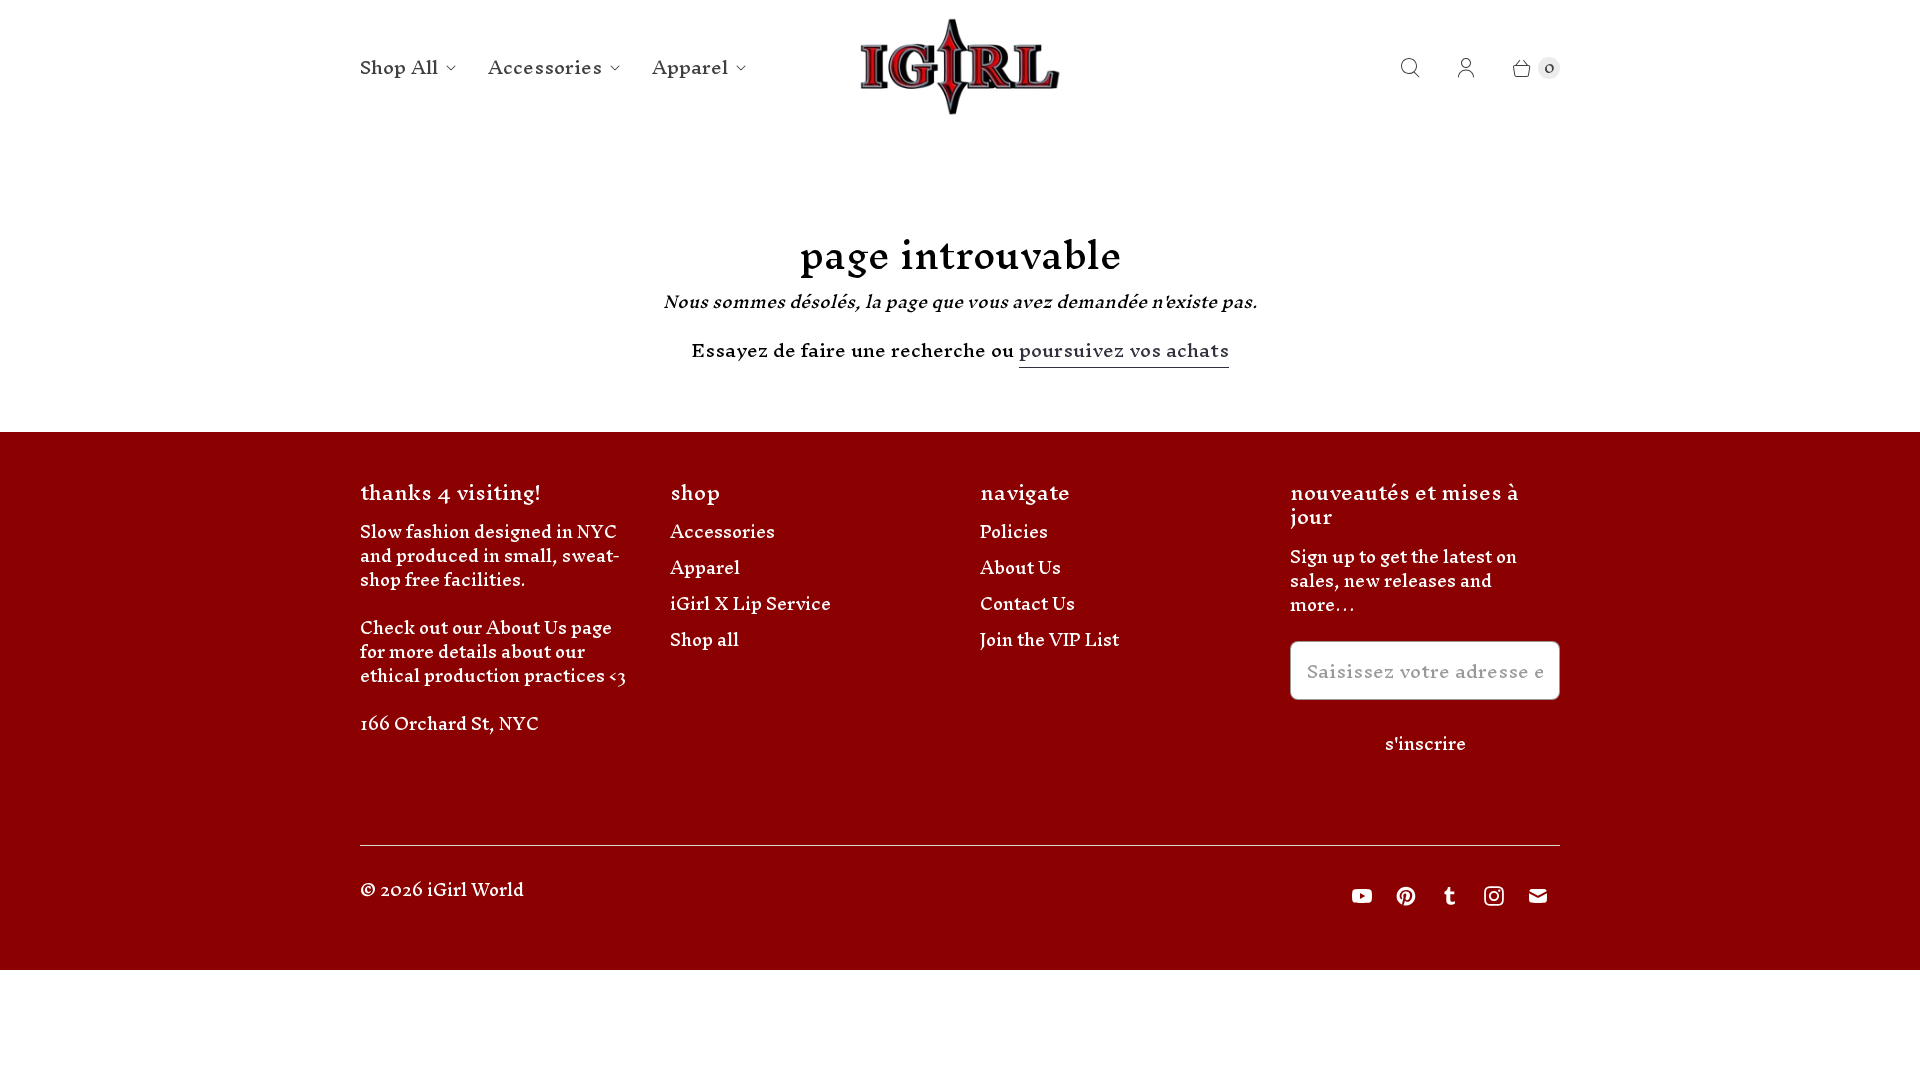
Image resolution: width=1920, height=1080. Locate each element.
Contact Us (1027, 603)
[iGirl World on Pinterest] (1406, 896)
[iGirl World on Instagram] (1494, 896)
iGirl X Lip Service (750, 603)
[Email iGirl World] (1538, 896)
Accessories (545, 67)
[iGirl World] (960, 67)
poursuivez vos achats (1124, 353)
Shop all (704, 639)
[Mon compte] (1466, 68)
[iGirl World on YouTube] (1362, 896)
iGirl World (475, 889)
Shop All (399, 67)
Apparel (690, 67)
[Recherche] (1410, 68)
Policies (1014, 531)
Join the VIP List (1049, 639)
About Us (1020, 567)
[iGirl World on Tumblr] (1450, 896)
